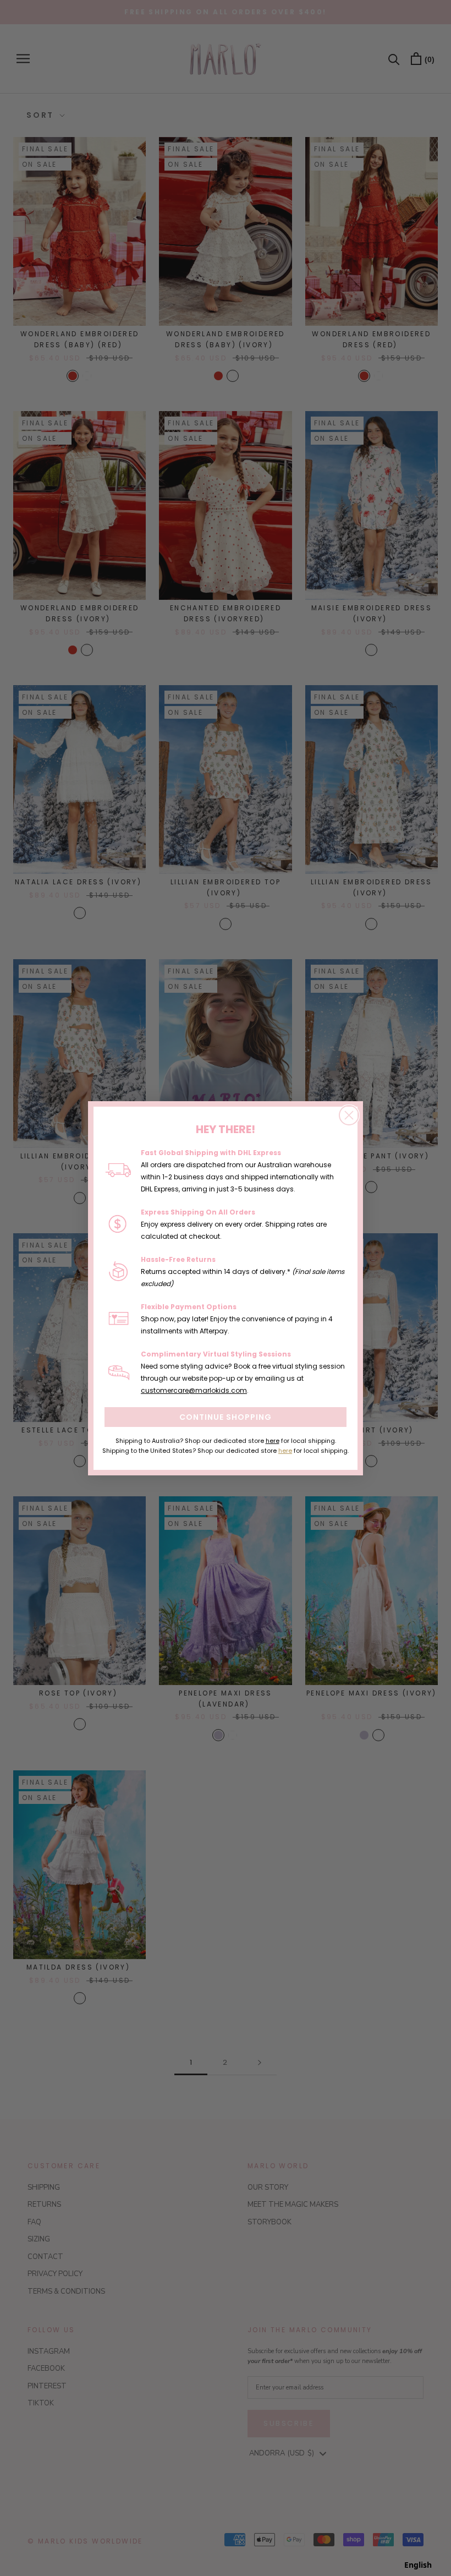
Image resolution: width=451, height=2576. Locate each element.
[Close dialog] (349, 1115)
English (418, 2565)
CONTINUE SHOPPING (226, 1417)
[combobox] (418, 2565)
